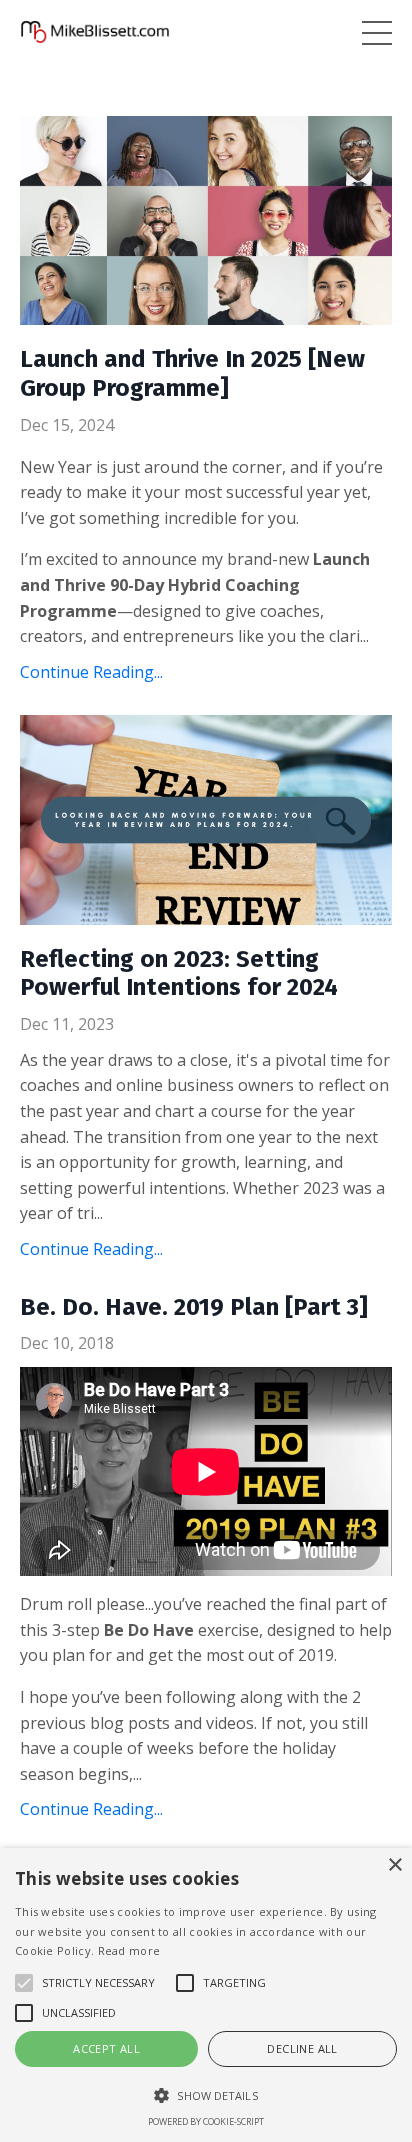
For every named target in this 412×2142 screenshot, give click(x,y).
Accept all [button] (106, 2048)
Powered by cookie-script (206, 2121)
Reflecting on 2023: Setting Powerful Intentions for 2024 (179, 973)
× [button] (394, 1865)
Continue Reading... (91, 672)
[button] (206, 2095)
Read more (129, 1950)
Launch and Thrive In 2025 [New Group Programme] (192, 373)
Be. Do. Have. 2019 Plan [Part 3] (194, 1307)
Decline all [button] (302, 2048)
